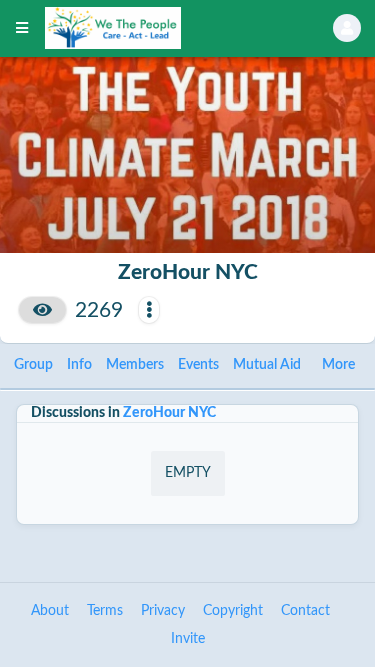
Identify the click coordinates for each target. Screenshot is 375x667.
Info (79, 365)
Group (33, 365)
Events (198, 365)
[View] (42, 310)
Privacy (163, 611)
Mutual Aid (267, 365)
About (50, 611)
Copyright (233, 611)
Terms (105, 611)
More (338, 365)
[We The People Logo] (163, 28)
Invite (188, 639)
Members (135, 365)
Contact (305, 611)
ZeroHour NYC (169, 413)
